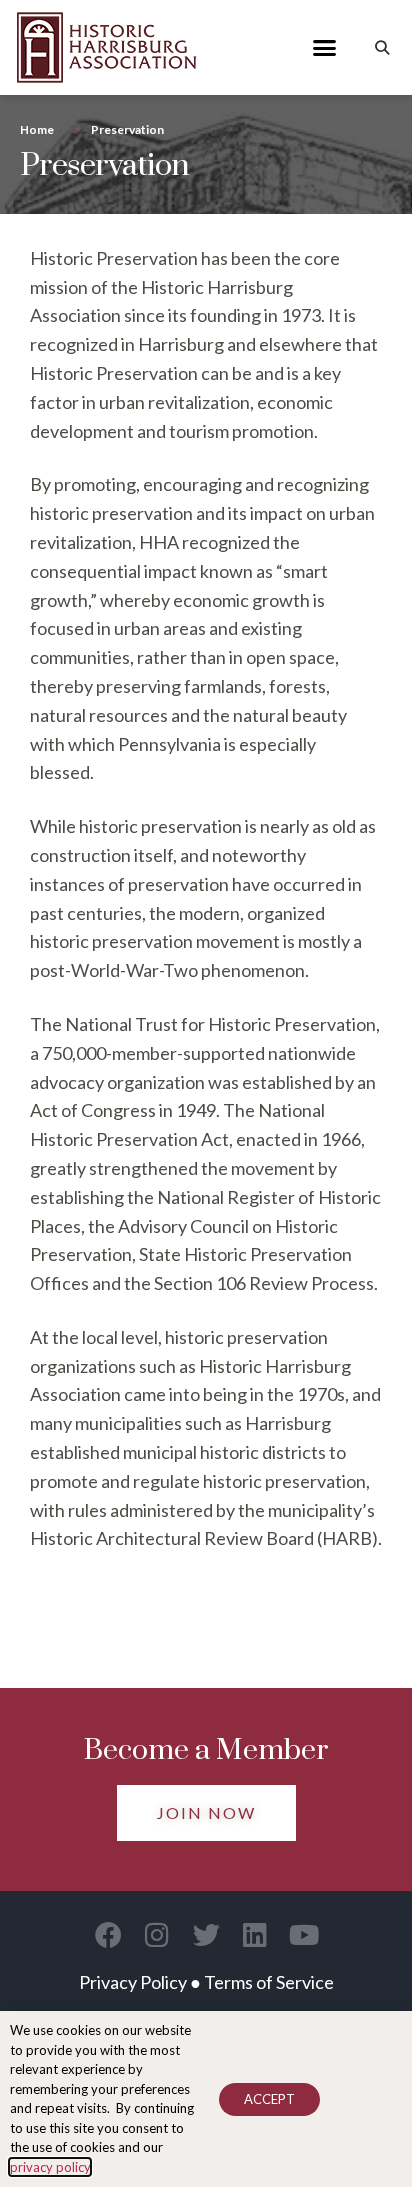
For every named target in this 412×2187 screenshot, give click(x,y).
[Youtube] (304, 1934)
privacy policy (50, 2167)
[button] (325, 48)
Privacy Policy (133, 1982)
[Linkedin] (255, 1934)
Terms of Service (269, 1982)
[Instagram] (157, 1934)
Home (37, 129)
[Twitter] (206, 1934)
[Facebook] (108, 1934)
